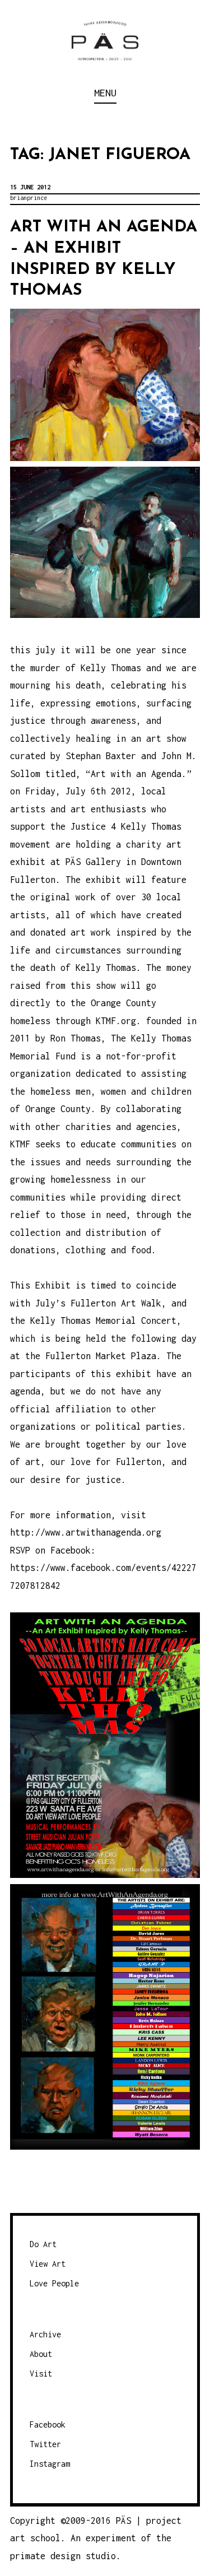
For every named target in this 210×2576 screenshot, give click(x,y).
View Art (48, 2264)
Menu (105, 93)
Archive (45, 2334)
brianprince (29, 198)
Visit (41, 2373)
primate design (48, 2556)
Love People (54, 2283)
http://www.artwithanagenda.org (86, 1532)
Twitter (45, 2444)
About (41, 2354)
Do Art (43, 2244)
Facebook (48, 2424)
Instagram (50, 2464)
